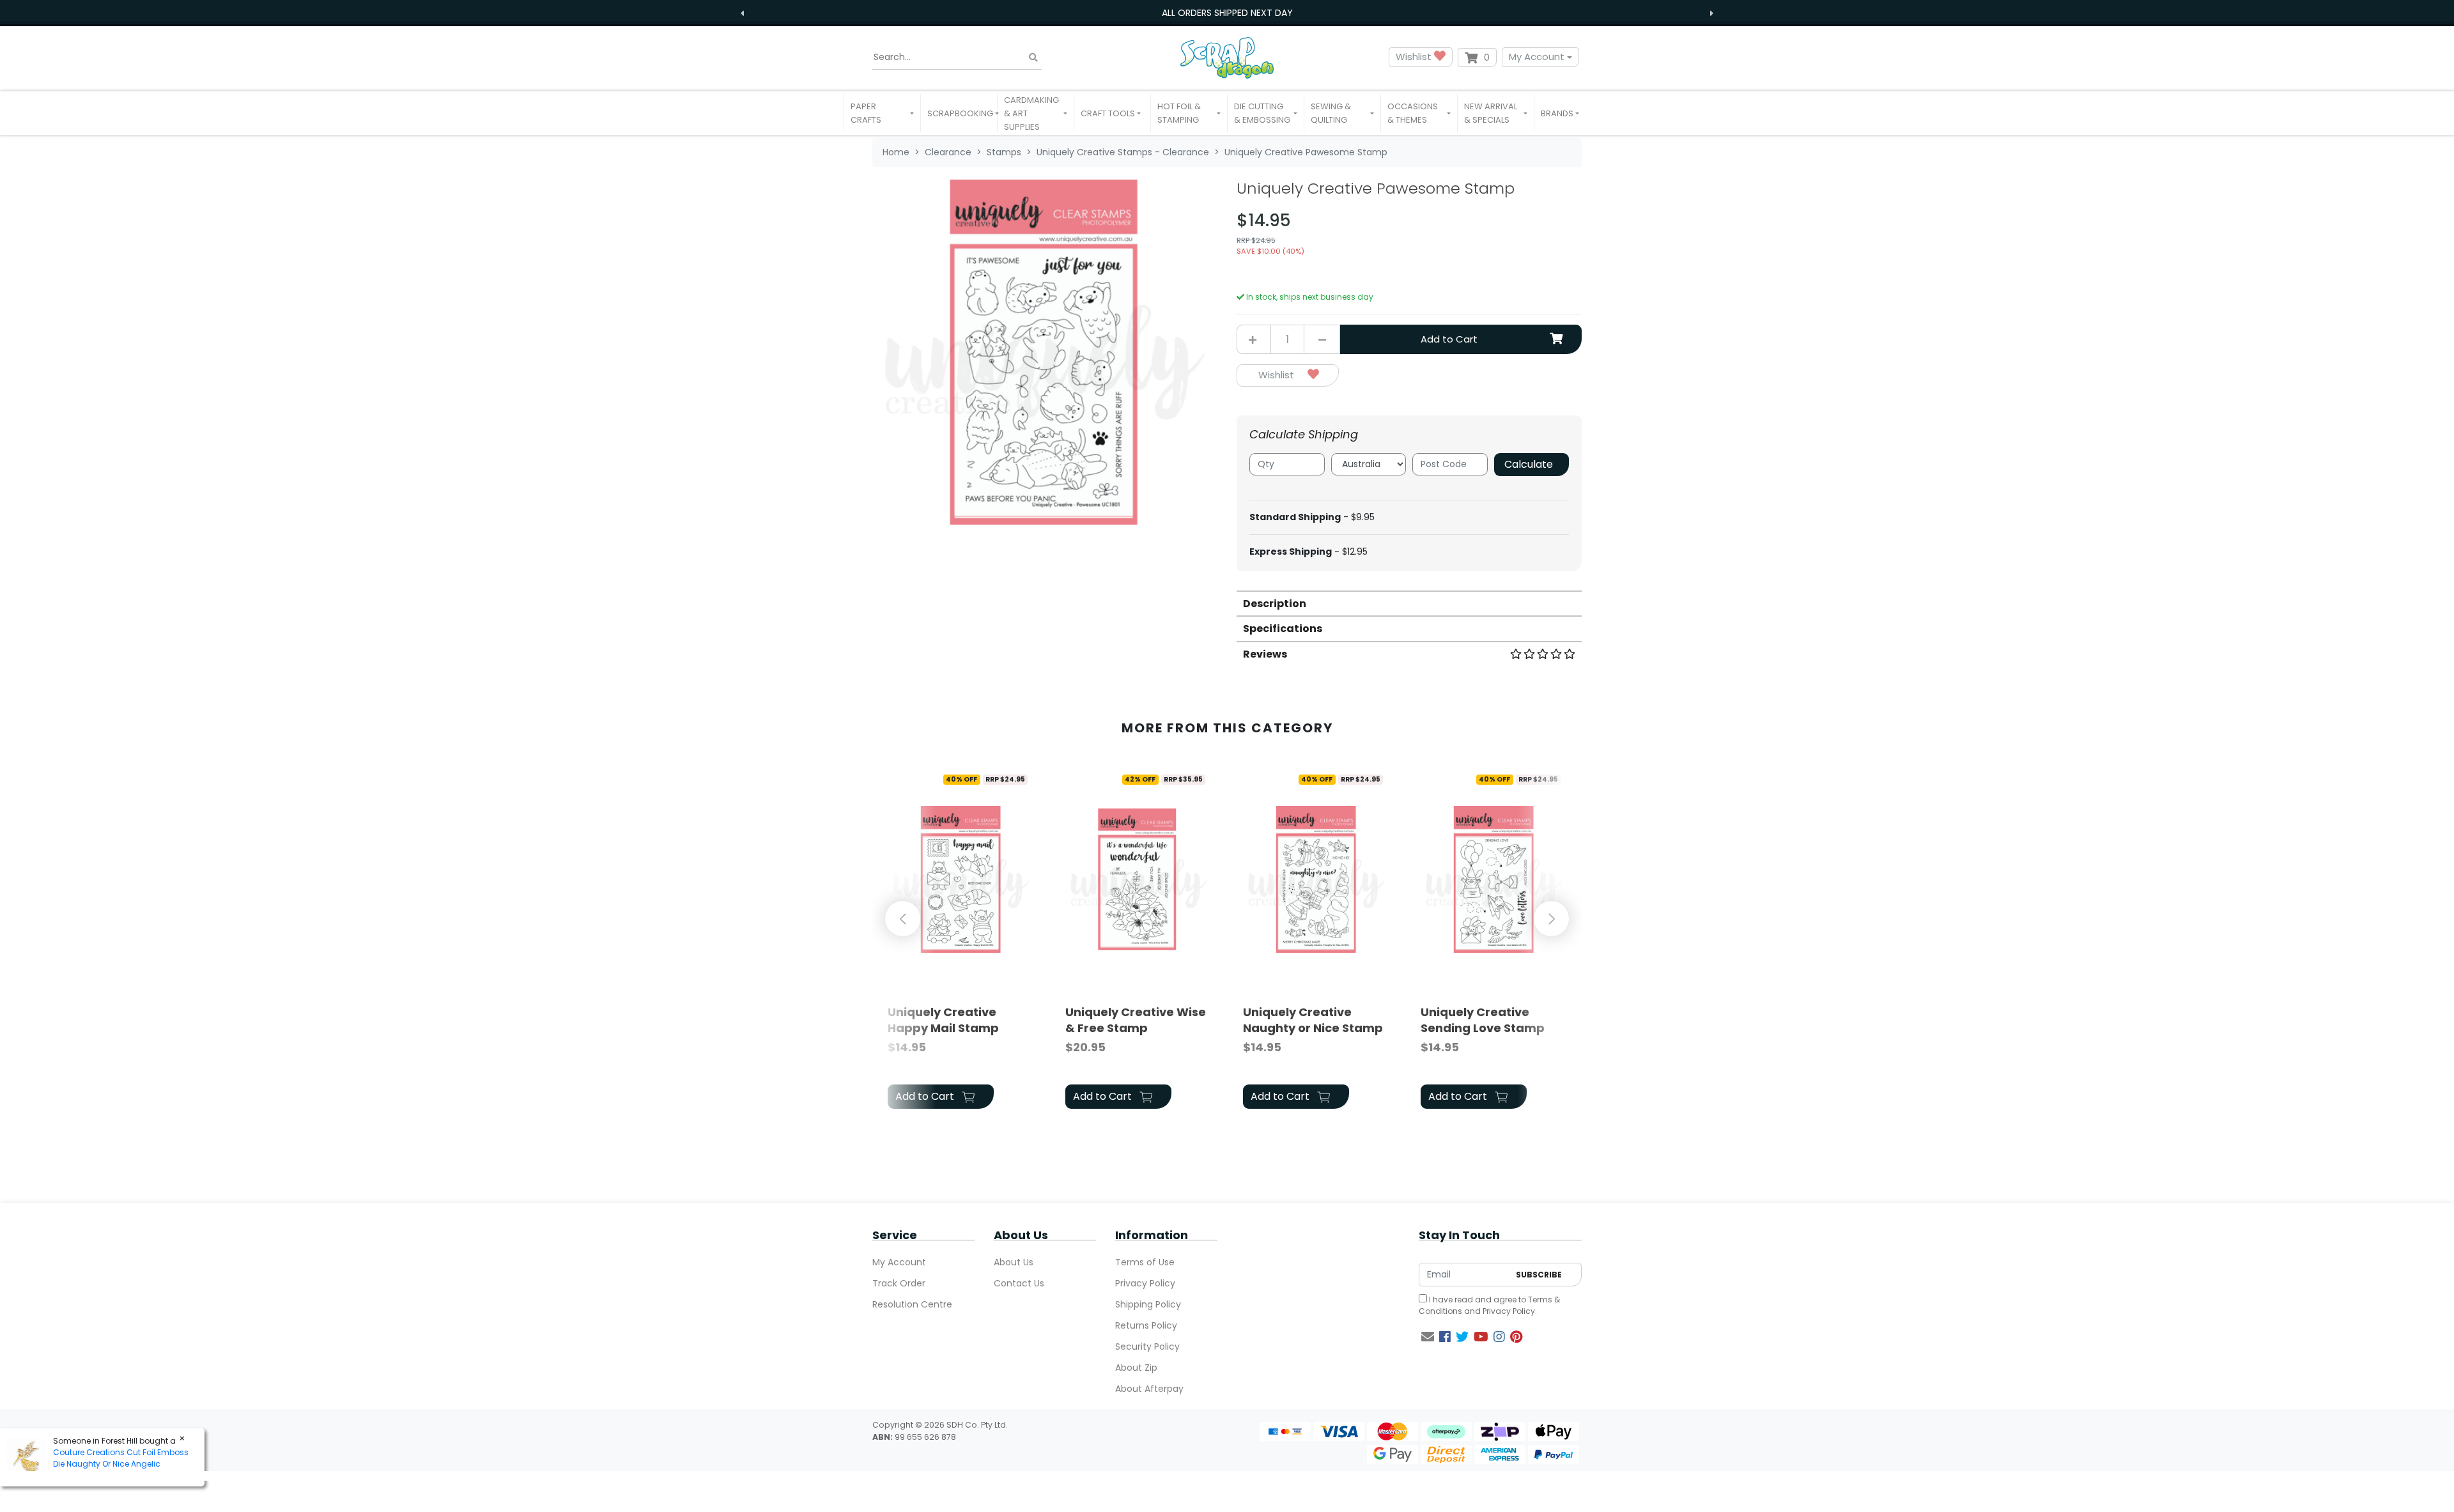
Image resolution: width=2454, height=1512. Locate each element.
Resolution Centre (912, 1304)
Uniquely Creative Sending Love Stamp (1483, 1020)
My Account (1537, 57)
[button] (882, 113)
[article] (961, 941)
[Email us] (1428, 1337)
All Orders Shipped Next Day (1227, 13)
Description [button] (1275, 604)
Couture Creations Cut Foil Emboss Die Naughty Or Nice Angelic (121, 1458)
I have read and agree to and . (1489, 1305)
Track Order (899, 1283)
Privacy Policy (1145, 1283)
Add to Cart (1449, 339)
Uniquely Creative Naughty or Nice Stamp (1313, 1020)
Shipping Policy (1148, 1304)
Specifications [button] (1283, 629)
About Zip (1136, 1368)
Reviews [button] (1265, 654)
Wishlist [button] (1415, 57)
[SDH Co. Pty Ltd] (1227, 57)
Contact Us (1019, 1283)
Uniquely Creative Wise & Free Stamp (1136, 1020)
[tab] (1409, 603)
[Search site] (1033, 57)
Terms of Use (1145, 1262)
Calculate (1529, 464)
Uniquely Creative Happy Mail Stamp (943, 1020)
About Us (1014, 1262)
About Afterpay (1149, 1389)
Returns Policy (1146, 1325)
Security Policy (1147, 1346)
